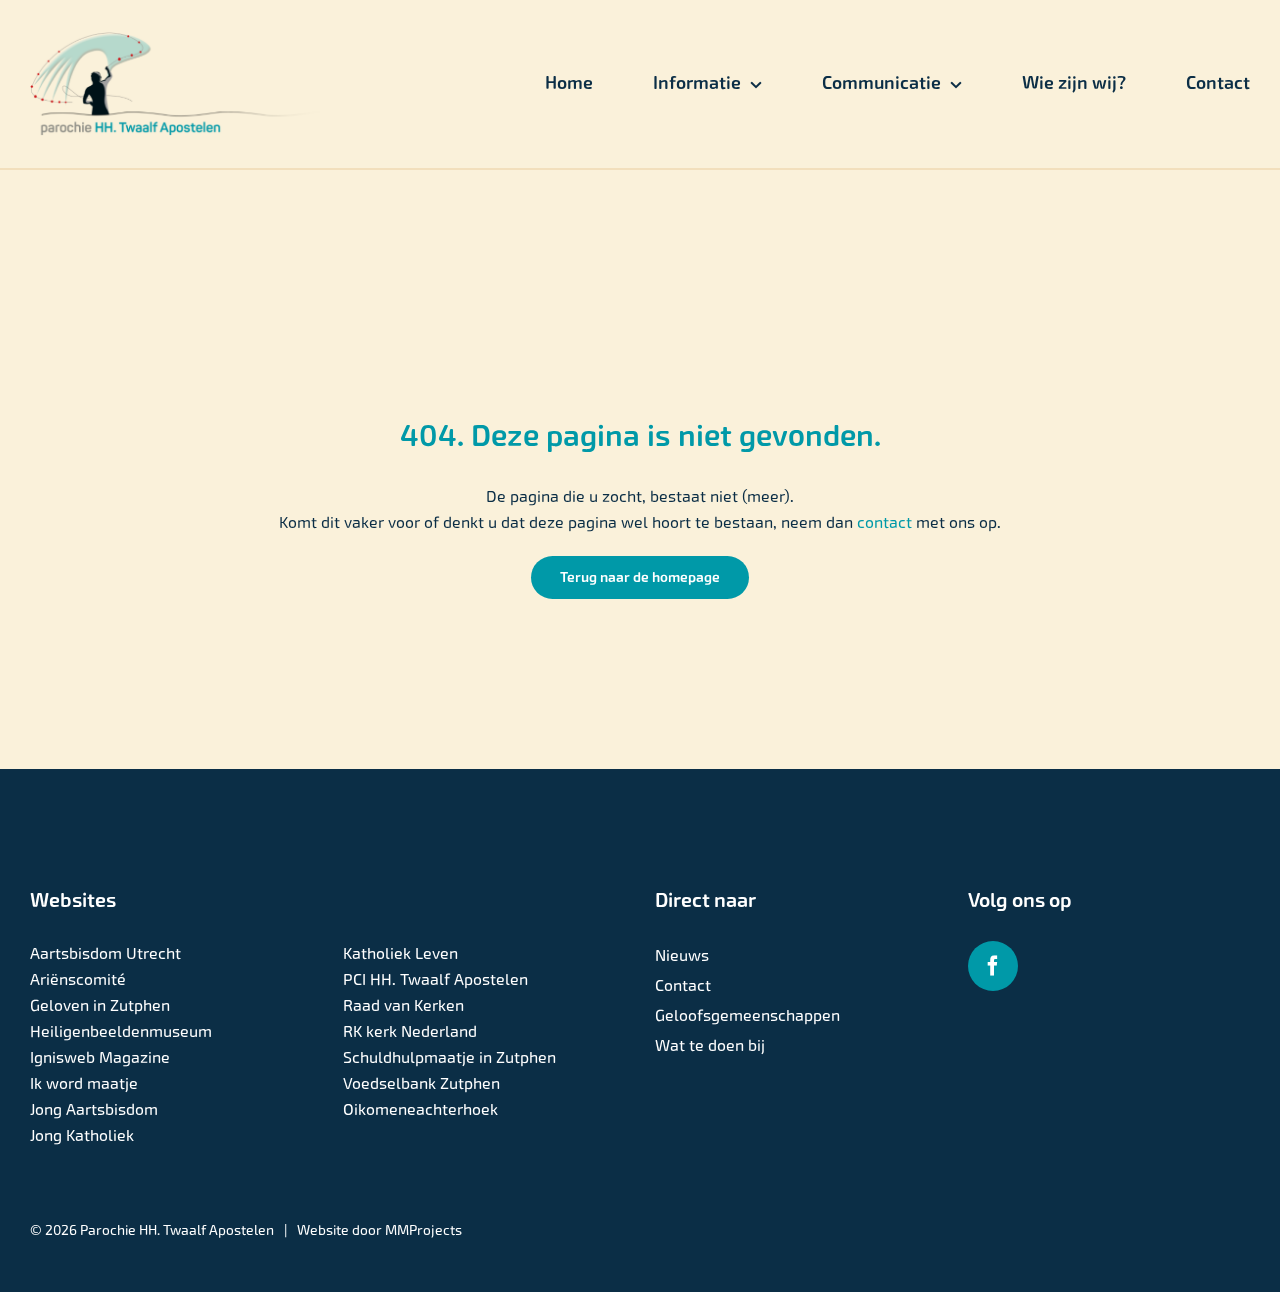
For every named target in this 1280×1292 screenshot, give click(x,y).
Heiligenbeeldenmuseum (121, 1031)
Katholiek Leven (400, 953)
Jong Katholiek (82, 1135)
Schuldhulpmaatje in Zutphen (449, 1057)
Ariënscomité (78, 979)
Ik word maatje (84, 1083)
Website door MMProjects (379, 1230)
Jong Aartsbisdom (94, 1109)
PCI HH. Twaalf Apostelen (435, 979)
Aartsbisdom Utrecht (105, 953)
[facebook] (993, 966)
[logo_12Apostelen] (176, 39)
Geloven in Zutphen (100, 1005)
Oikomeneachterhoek (420, 1109)
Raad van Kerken (403, 1005)
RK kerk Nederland (410, 1031)
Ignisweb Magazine (100, 1057)
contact (886, 522)
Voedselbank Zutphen (421, 1083)
